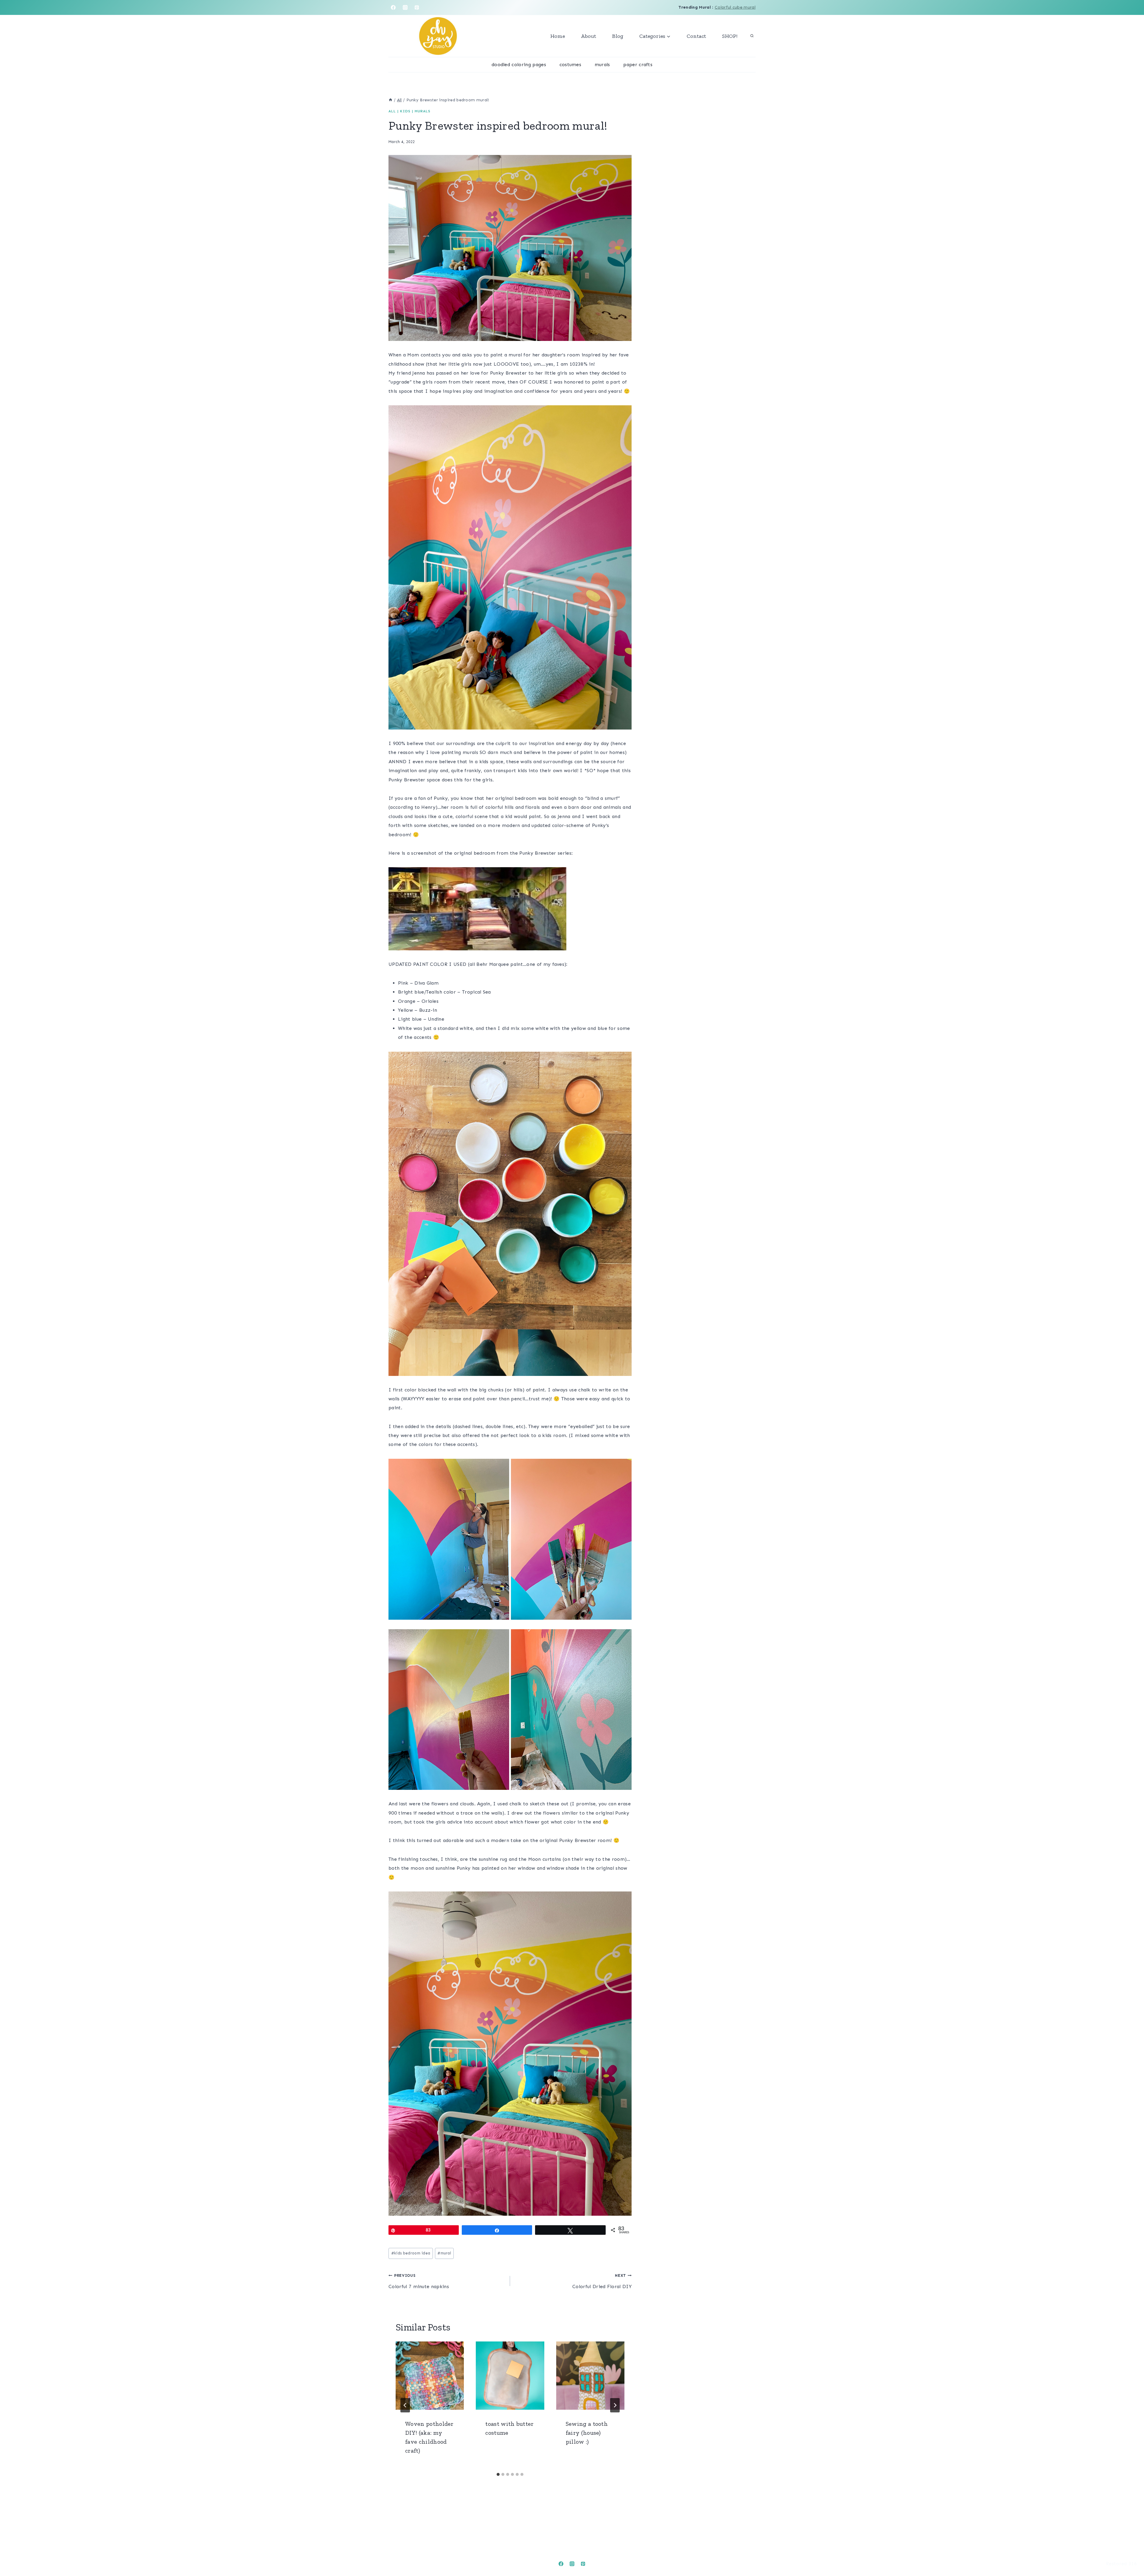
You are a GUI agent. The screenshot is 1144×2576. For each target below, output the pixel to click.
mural (444, 2253)
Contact (696, 36)
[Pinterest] (417, 7)
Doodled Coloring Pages (519, 65)
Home (558, 36)
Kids (405, 111)
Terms (117, 2563)
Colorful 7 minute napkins (419, 2281)
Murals (602, 65)
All (392, 111)
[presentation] (430, 2376)
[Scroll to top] (1130, 2553)
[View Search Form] (752, 36)
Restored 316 (1121, 2564)
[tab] (498, 2474)
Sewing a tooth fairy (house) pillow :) (587, 2433)
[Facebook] (393, 7)
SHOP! (730, 36)
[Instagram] (405, 7)
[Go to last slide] (405, 2405)
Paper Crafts (638, 65)
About (589, 36)
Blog (618, 36)
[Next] (615, 2405)
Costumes (571, 65)
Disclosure (84, 2563)
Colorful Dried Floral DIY (602, 2281)
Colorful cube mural (735, 7)
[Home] (391, 100)
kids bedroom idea (411, 2253)
